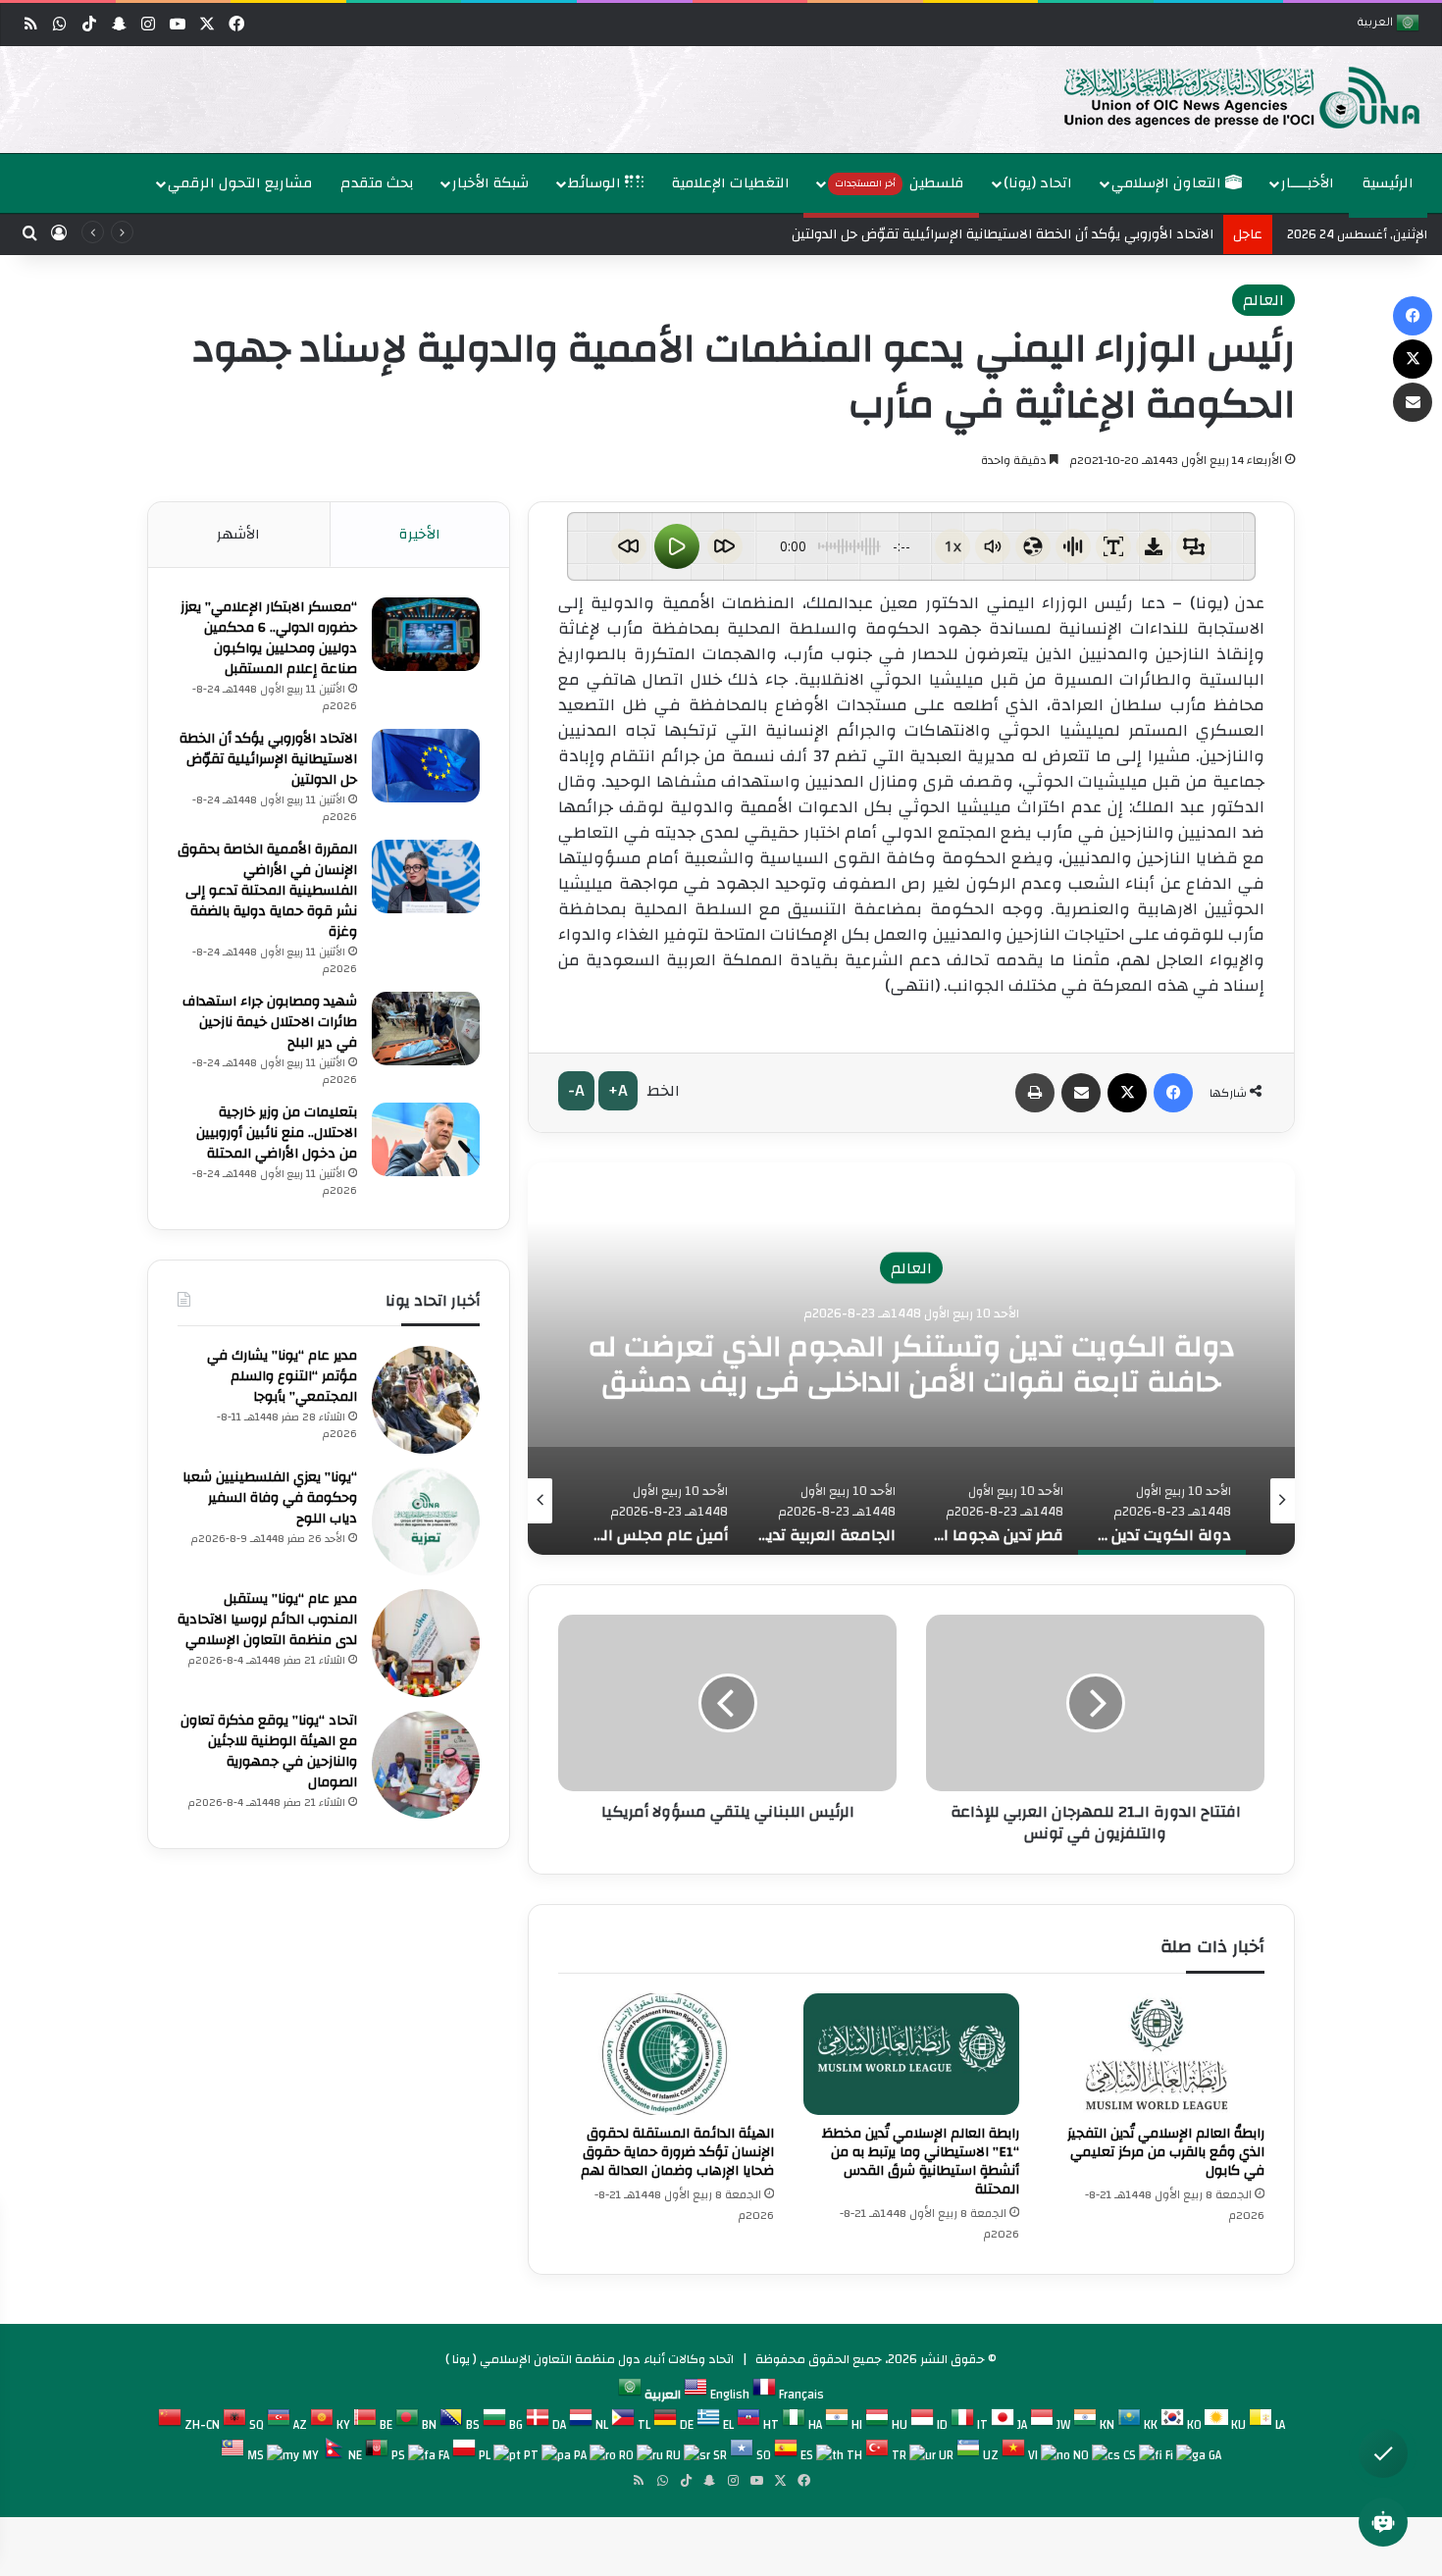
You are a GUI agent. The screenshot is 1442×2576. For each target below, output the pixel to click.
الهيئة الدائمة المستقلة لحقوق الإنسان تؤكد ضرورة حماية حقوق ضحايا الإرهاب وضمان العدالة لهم (677, 2152)
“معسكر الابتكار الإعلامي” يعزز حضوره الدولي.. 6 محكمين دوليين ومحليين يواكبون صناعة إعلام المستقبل (269, 638)
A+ (618, 1090)
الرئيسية (1388, 183)
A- (576, 1090)
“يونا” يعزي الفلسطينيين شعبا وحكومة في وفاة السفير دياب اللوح (270, 1498)
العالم (1263, 300)
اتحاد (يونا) (1038, 183)
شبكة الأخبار (490, 183)
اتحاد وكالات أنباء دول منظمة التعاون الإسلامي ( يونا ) (590, 2359)
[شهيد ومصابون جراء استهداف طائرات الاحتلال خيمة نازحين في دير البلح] (426, 1029)
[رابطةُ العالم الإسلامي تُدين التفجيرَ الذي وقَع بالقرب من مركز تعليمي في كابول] (1157, 2054)
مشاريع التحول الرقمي (240, 183)
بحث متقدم (377, 183)
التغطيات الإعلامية (731, 183)
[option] (726, 100)
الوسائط (596, 183)
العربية (1377, 24)
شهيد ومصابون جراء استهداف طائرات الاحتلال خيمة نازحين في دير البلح (270, 1022)
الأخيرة (420, 534)
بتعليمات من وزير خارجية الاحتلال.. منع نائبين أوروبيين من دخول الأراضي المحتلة (277, 1133)
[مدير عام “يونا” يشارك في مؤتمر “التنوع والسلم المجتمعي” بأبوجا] (426, 1400)
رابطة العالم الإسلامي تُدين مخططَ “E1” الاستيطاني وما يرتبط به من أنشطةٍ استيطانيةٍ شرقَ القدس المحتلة (921, 2162)
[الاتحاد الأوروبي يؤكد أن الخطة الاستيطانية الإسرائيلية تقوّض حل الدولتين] (426, 766)
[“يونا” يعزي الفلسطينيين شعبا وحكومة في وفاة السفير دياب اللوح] (426, 1521)
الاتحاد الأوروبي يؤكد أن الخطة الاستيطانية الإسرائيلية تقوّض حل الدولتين (268, 759)
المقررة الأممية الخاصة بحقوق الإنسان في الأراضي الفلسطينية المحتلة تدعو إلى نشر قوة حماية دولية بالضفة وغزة (267, 891)
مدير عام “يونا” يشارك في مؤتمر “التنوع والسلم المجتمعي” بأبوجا (282, 1376)
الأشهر (238, 534)
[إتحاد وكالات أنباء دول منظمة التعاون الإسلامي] (1221, 96)
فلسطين (900, 183)
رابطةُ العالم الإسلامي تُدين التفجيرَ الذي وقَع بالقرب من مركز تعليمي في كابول (1166, 2152)
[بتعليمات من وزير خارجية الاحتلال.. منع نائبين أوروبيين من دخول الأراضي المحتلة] (426, 1139)
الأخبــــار (1308, 183)
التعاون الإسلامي (1168, 183)
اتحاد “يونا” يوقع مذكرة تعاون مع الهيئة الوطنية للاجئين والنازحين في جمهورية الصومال (269, 1752)
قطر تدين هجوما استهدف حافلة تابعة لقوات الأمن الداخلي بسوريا (912, 1364)
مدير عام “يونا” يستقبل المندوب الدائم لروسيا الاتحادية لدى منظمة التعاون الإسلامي (267, 1620)
